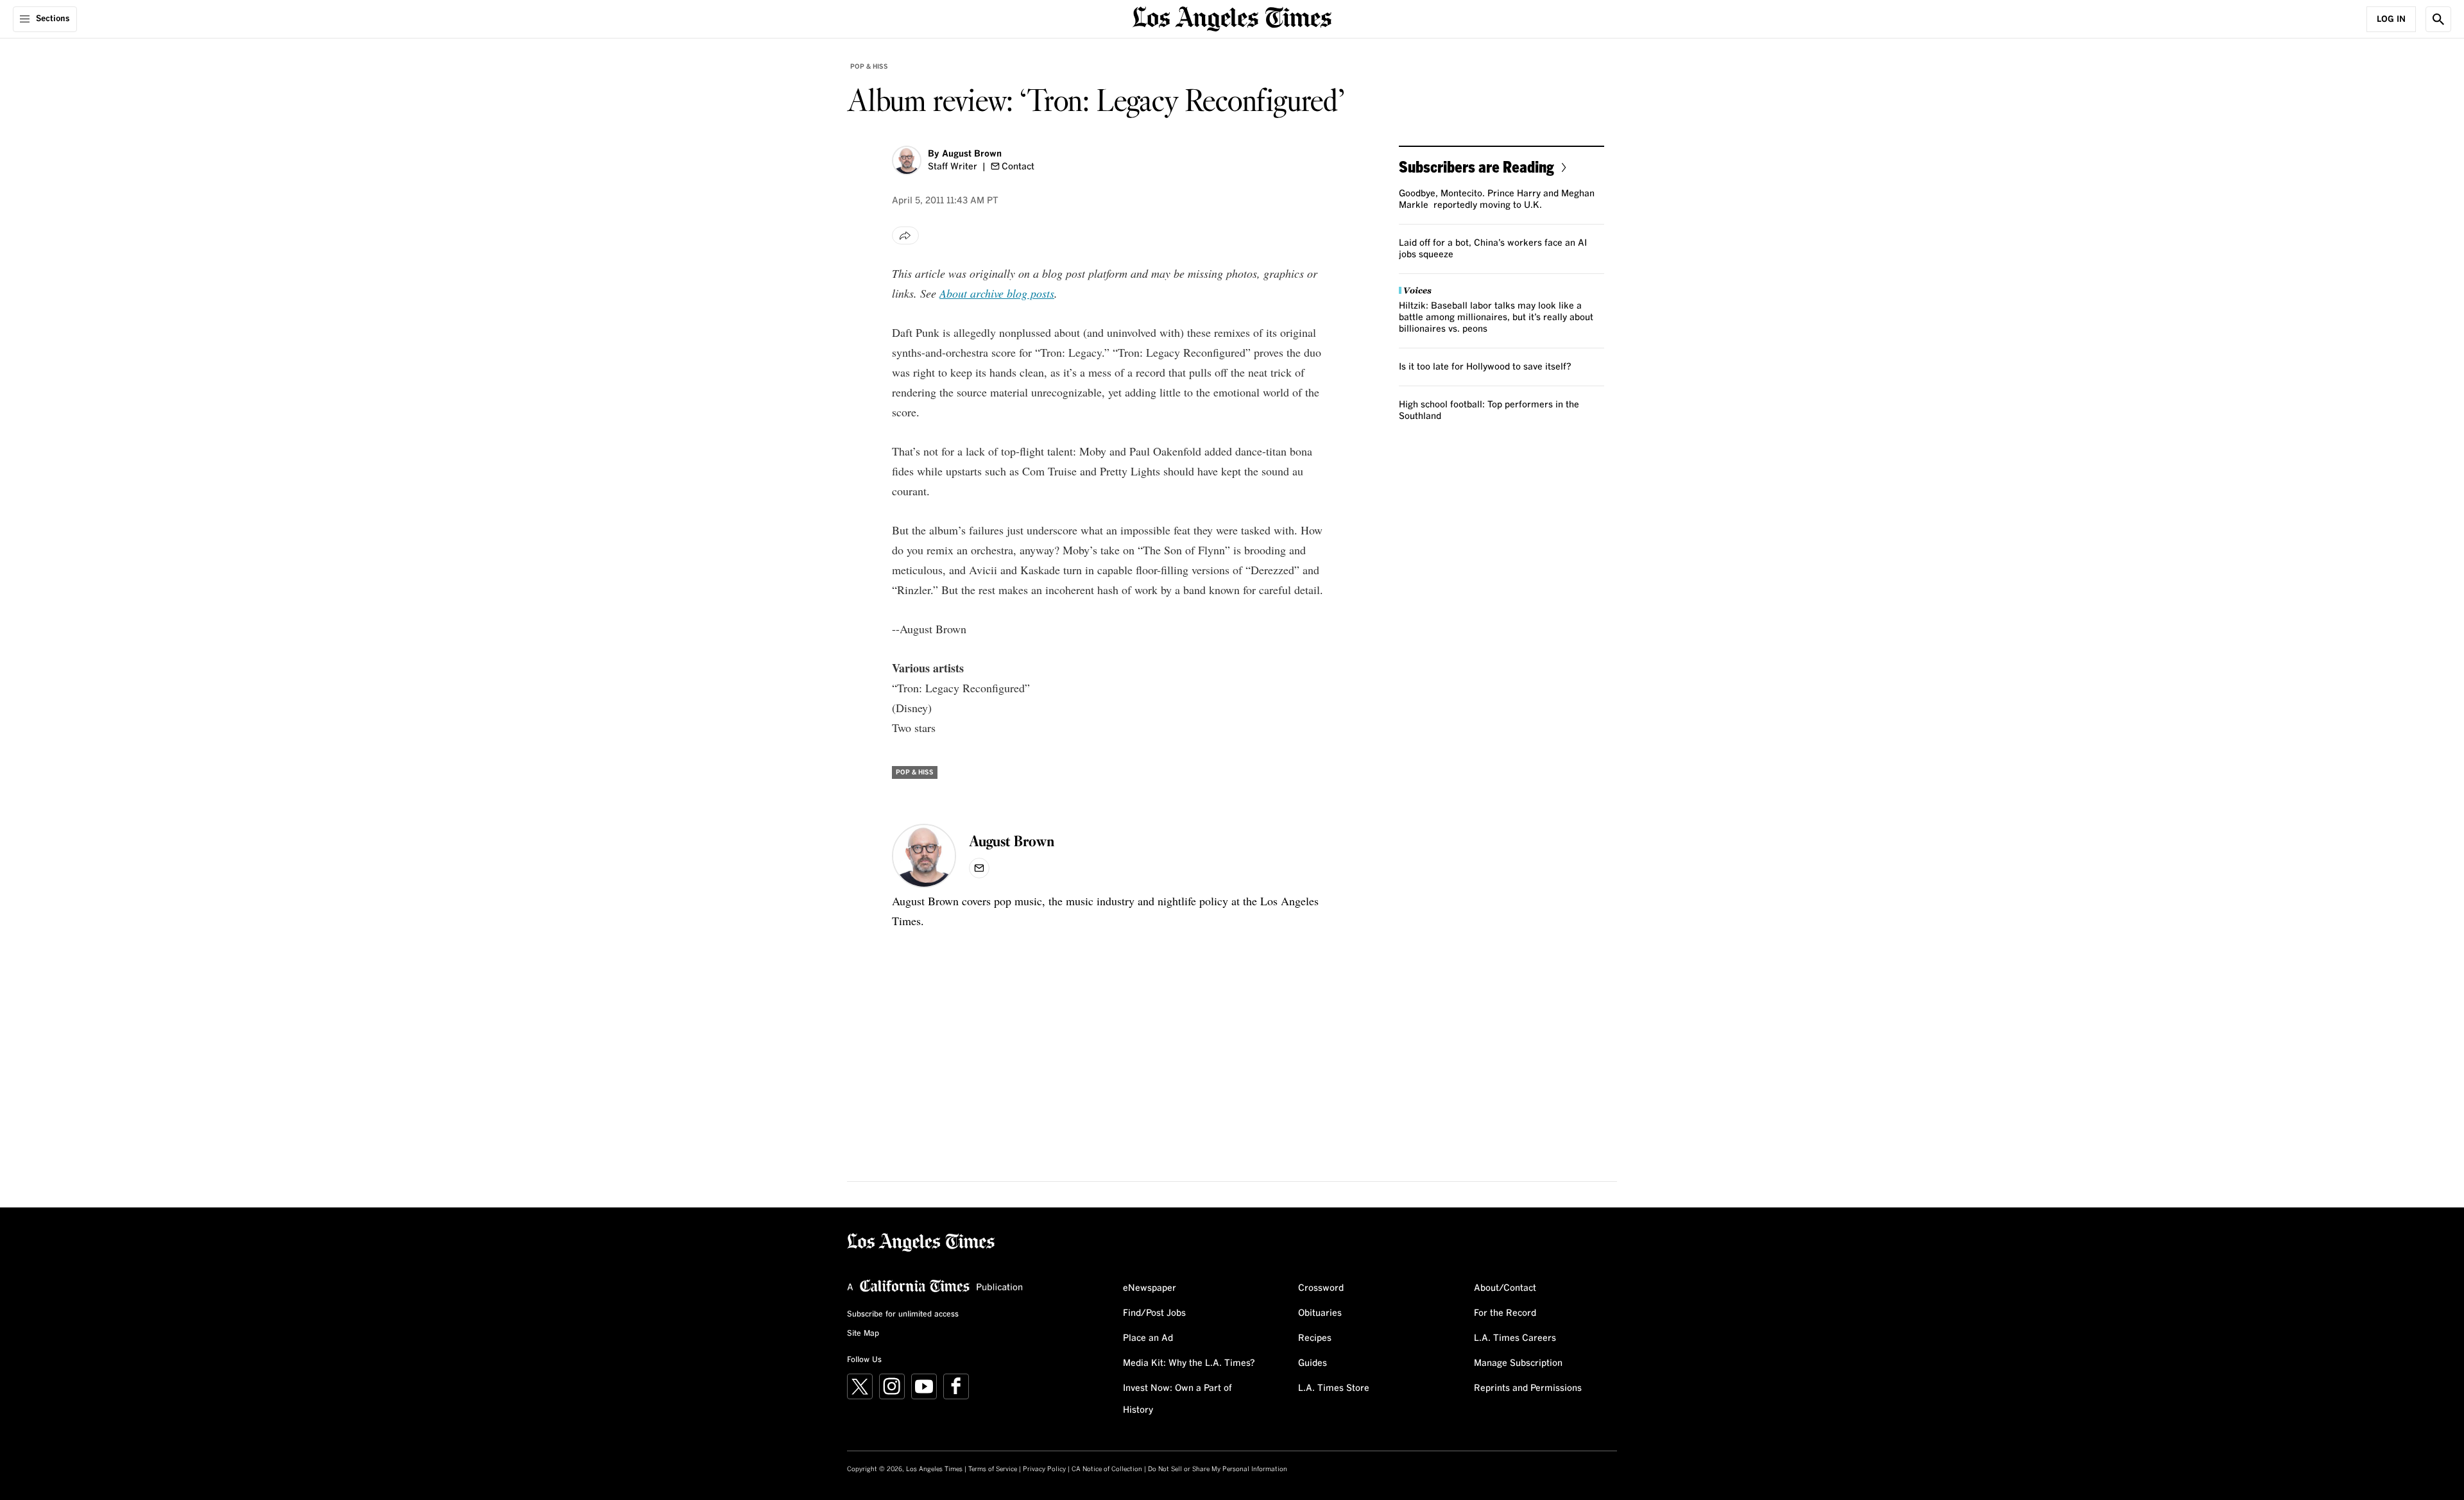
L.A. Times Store (1334, 1388)
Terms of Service (993, 1469)
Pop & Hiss (869, 67)
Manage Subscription (1518, 1363)
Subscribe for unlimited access (903, 1315)
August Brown (972, 154)
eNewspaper (1150, 1288)
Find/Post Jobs (1154, 1313)
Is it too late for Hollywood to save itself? (1485, 367)
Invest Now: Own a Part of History (1177, 1399)
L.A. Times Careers (1515, 1338)
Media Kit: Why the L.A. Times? (1189, 1363)
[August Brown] (907, 160)
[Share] (905, 235)
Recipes (1315, 1338)
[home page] (1232, 18)
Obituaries (1320, 1313)
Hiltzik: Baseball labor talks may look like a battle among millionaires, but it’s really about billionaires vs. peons (1496, 318)
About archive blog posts (997, 293)
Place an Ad (1148, 1338)
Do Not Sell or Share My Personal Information (1218, 1469)
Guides (1313, 1363)
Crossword (1321, 1288)
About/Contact (1505, 1288)
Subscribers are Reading (1476, 166)
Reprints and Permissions (1528, 1388)
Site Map (863, 1334)
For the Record (1505, 1313)
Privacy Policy (1044, 1469)
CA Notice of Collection (1107, 1469)
